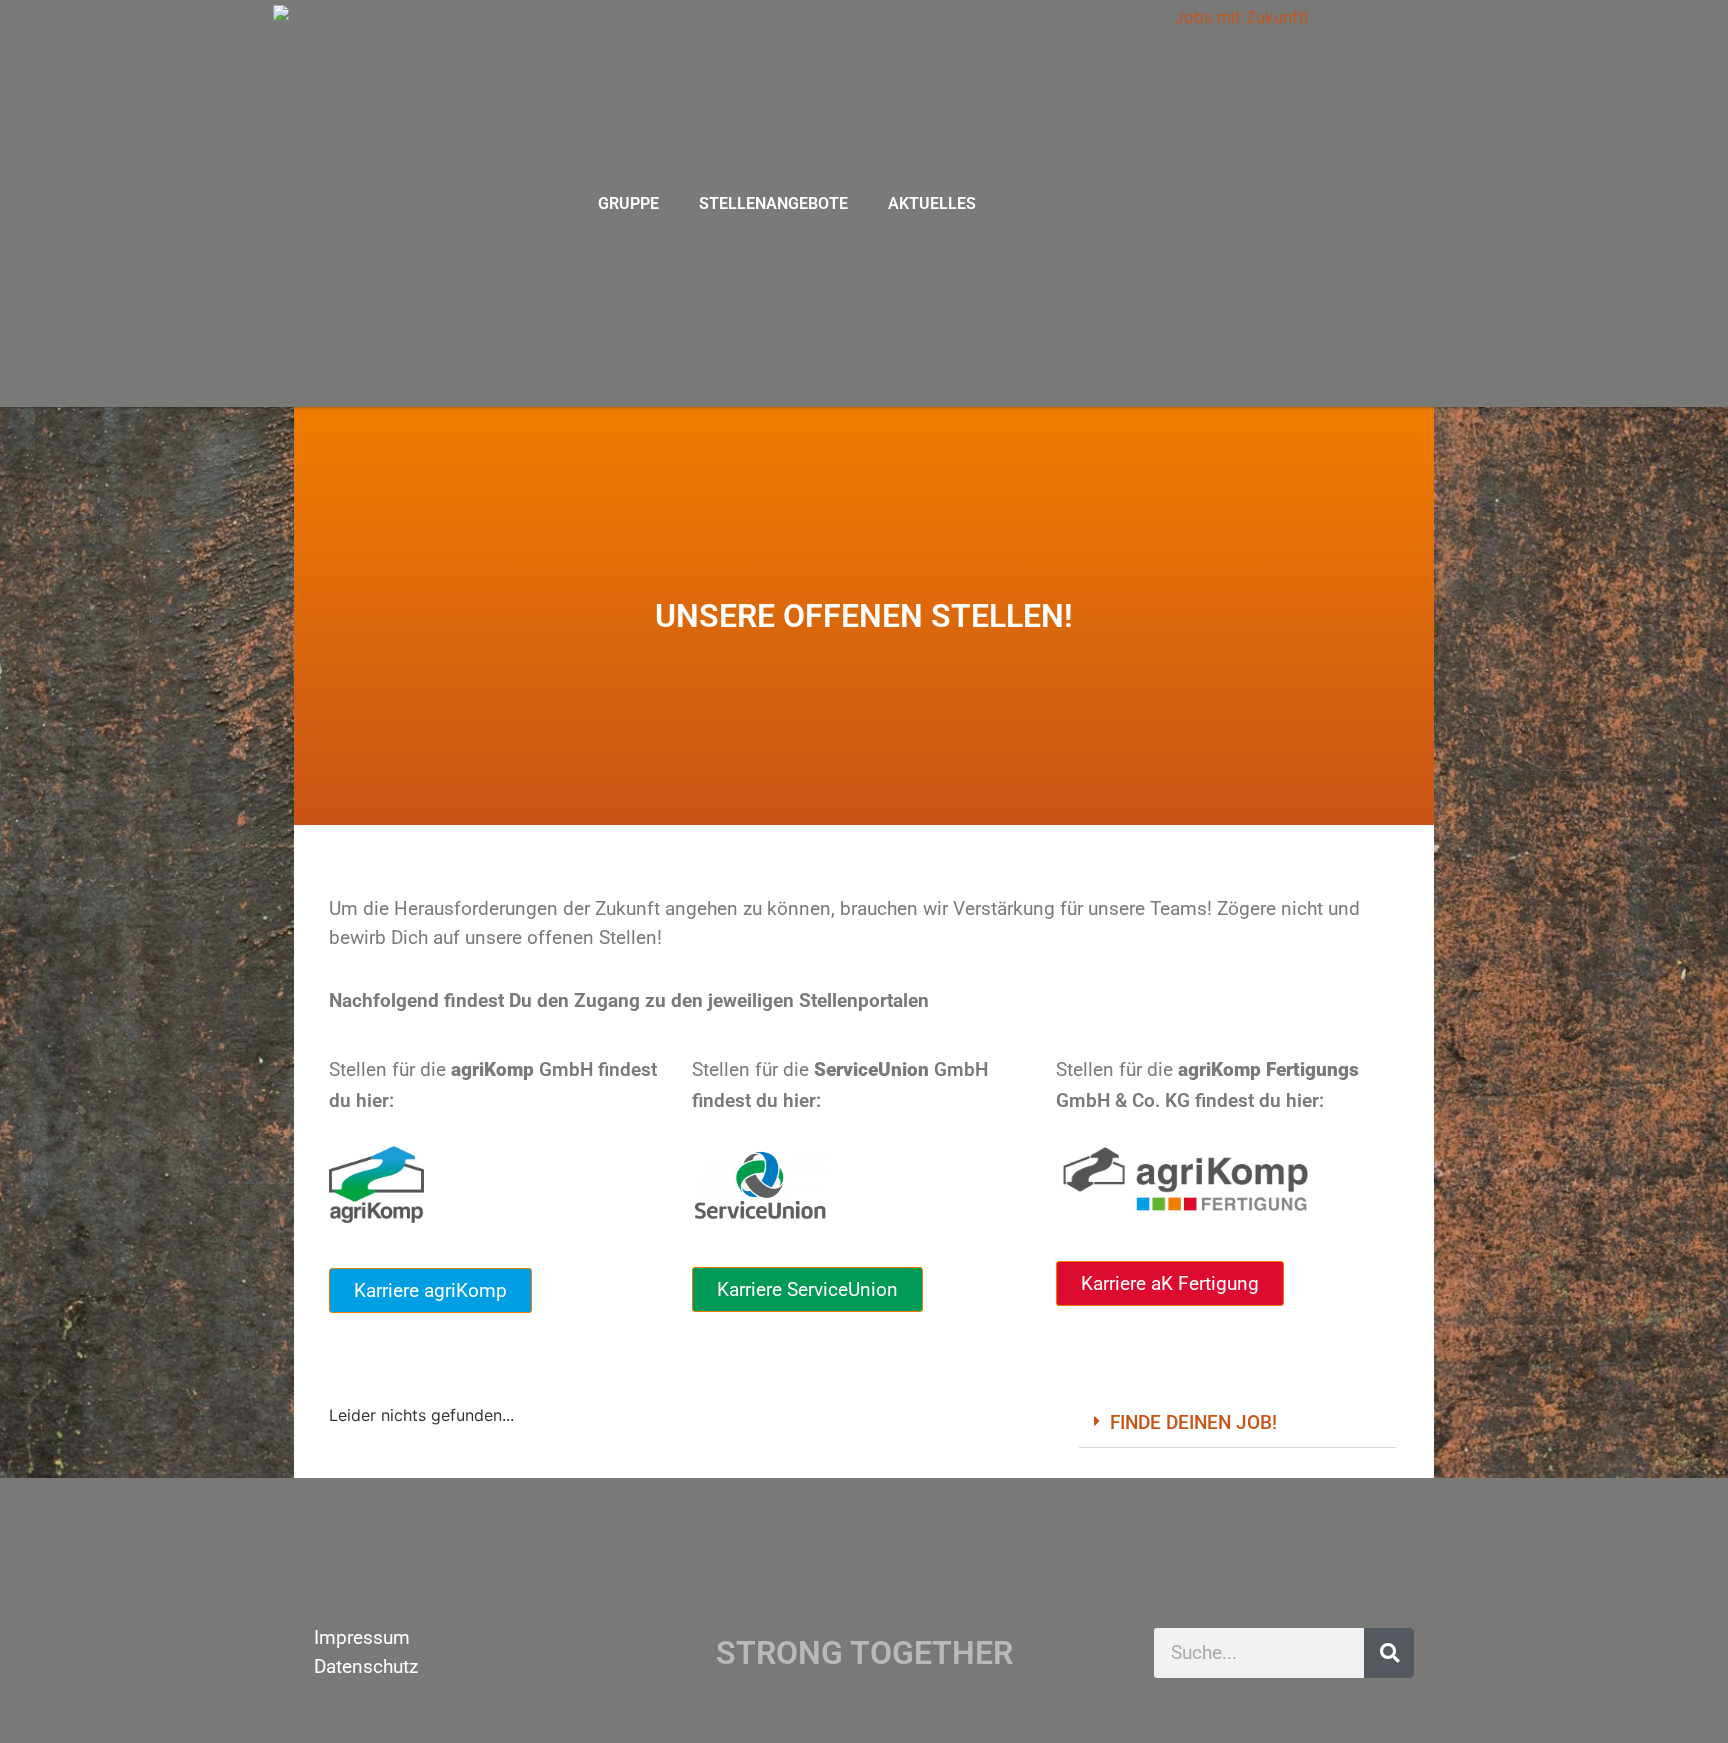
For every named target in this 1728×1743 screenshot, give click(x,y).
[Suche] (1389, 1653)
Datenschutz (366, 1666)
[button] (1237, 1423)
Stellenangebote (773, 203)
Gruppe (628, 203)
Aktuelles (932, 203)
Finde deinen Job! (1193, 1422)
